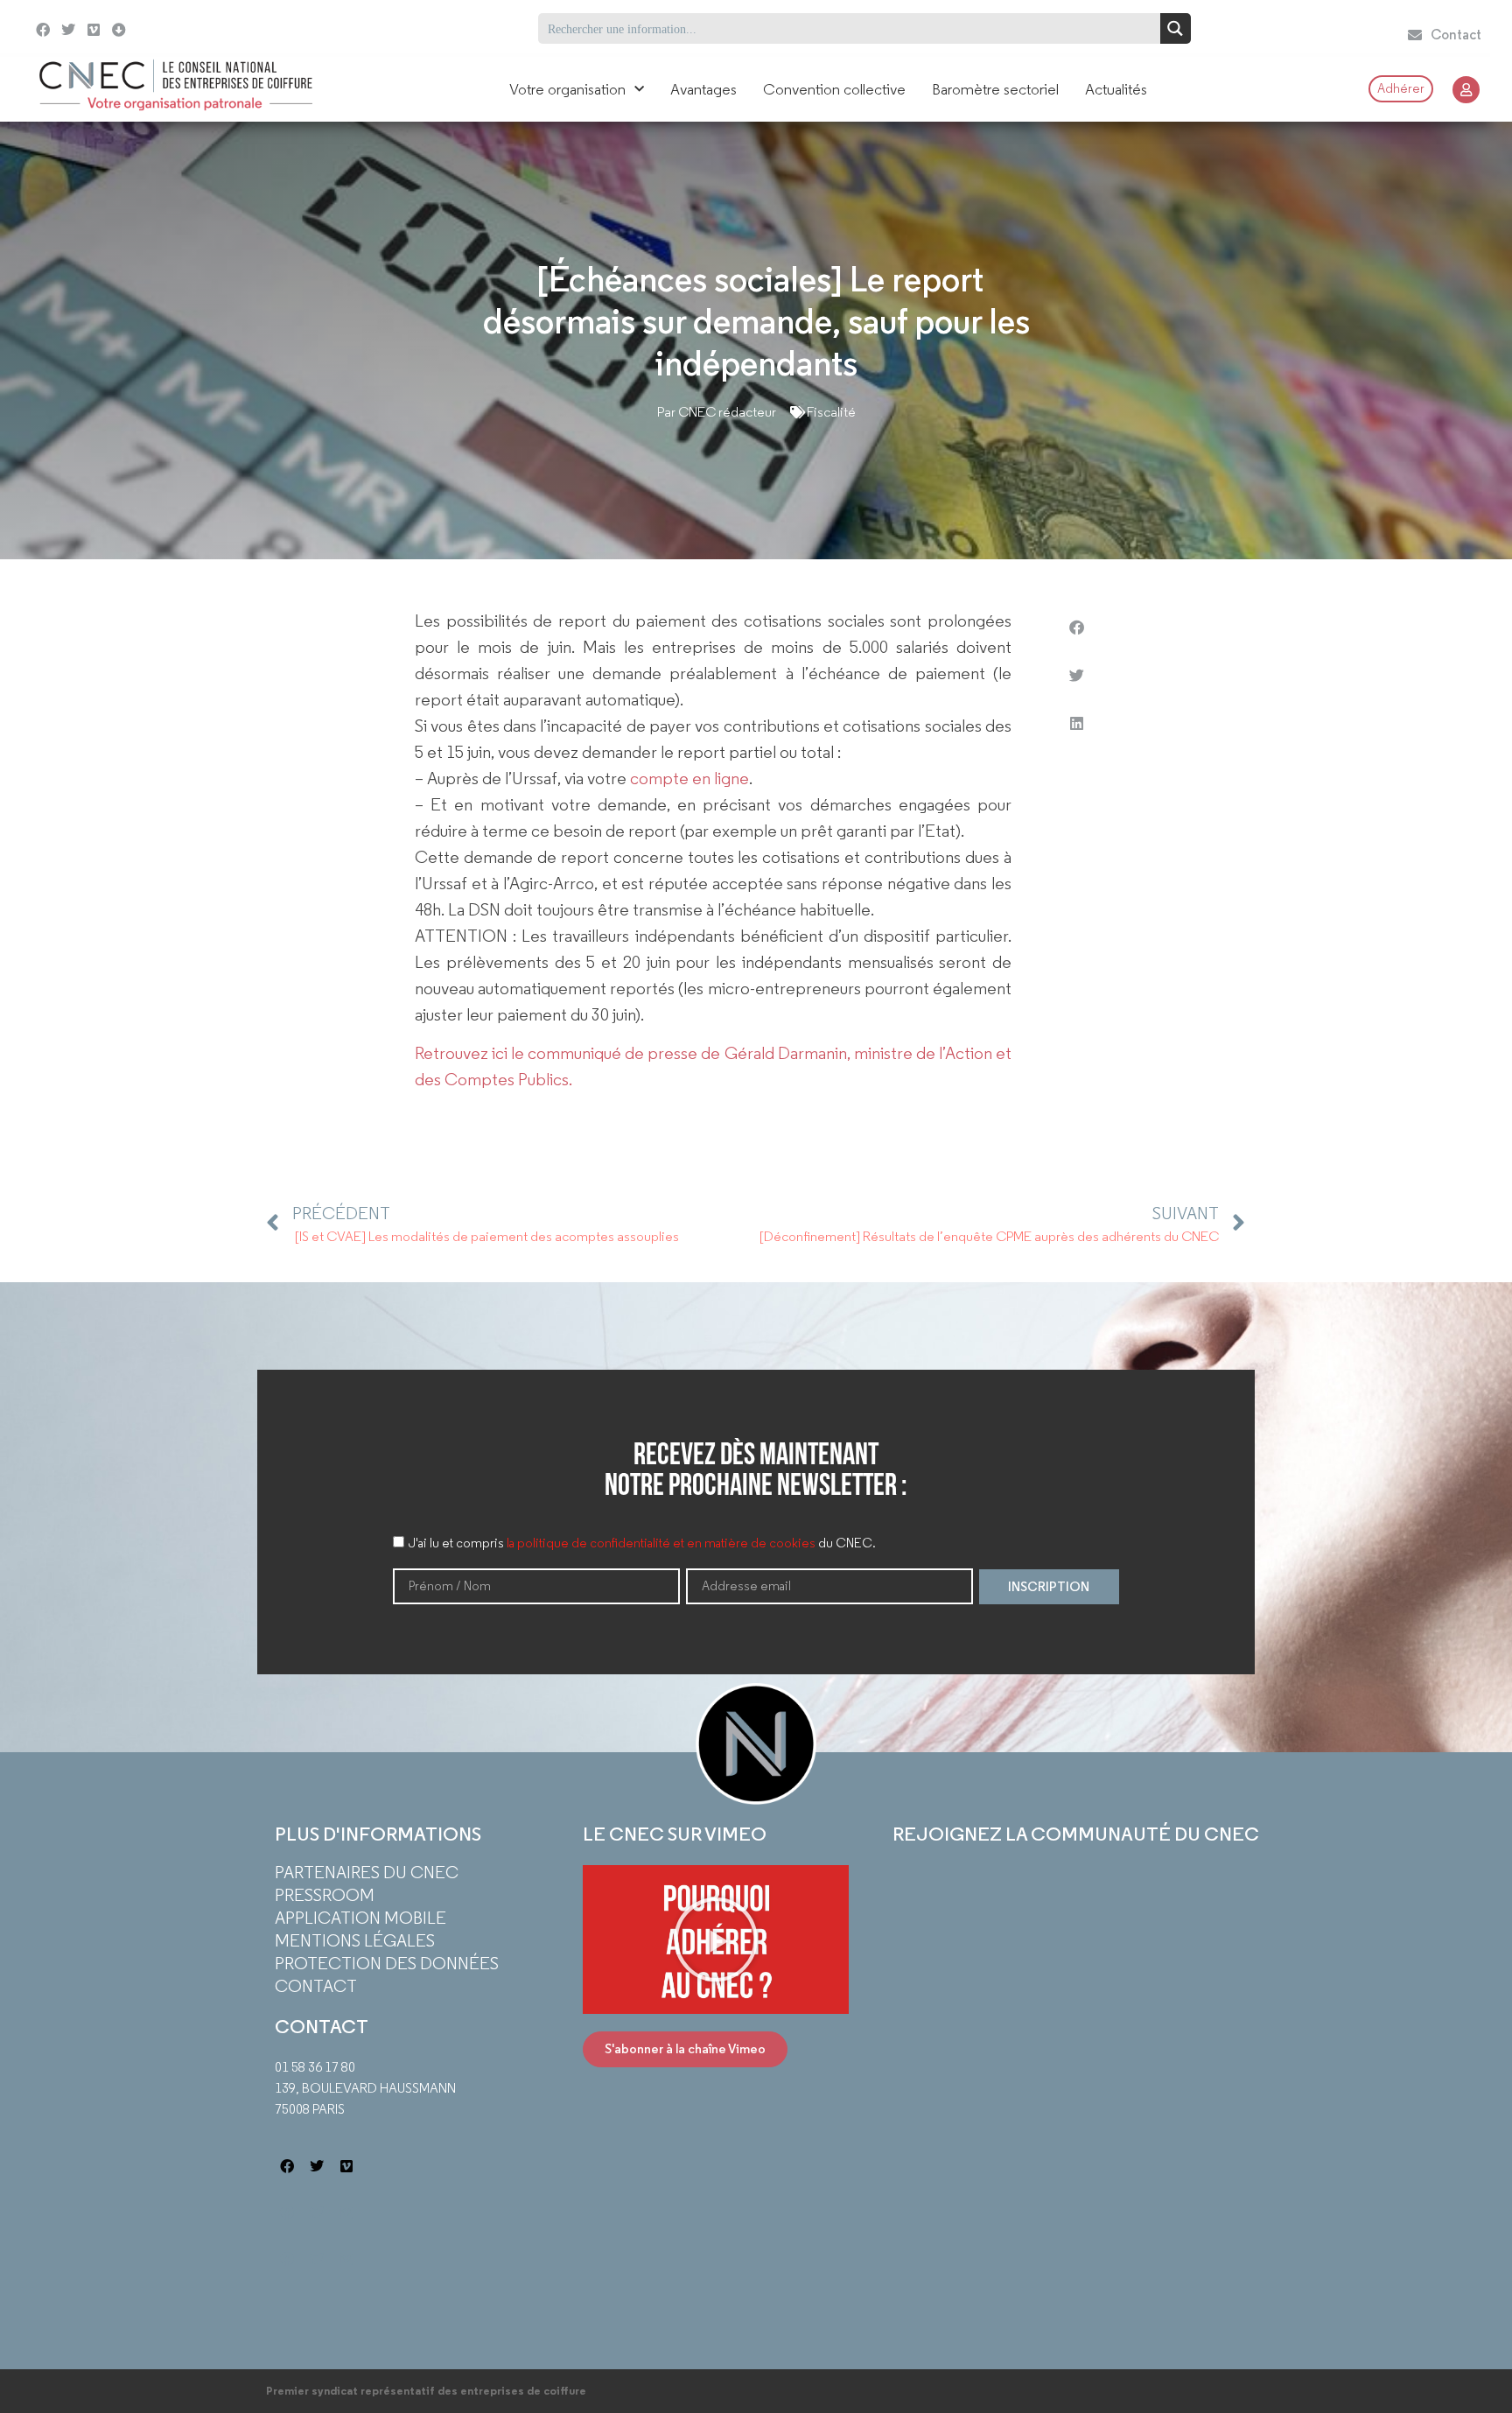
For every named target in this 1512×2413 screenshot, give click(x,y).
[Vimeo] (94, 30)
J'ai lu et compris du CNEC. (642, 1544)
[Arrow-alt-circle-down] (163, 28)
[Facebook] (43, 30)
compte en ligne (689, 778)
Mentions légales (355, 1940)
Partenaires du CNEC (367, 1872)
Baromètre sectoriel (995, 89)
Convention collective (834, 89)
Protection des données (387, 1963)
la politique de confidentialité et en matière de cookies (661, 1544)
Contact (316, 1986)
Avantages (703, 89)
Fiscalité (831, 412)
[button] (1076, 627)
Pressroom (325, 1895)
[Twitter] (69, 30)
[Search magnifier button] (1176, 28)
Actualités (1116, 89)
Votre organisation (567, 89)
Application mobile (360, 1918)
